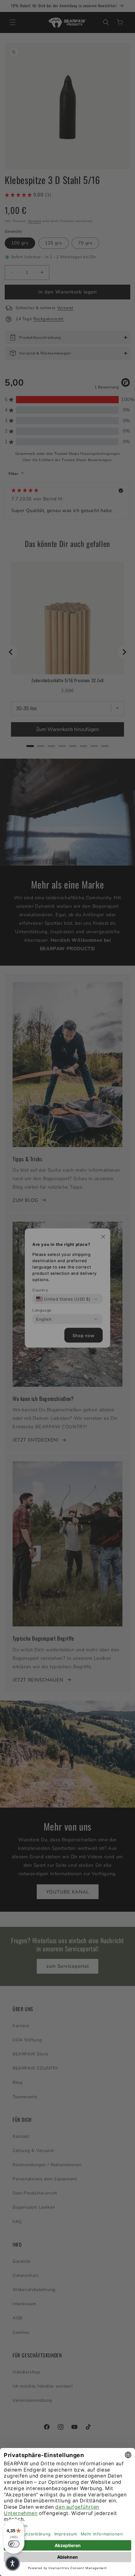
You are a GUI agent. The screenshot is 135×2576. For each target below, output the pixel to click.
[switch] (14, 2544)
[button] (13, 2563)
